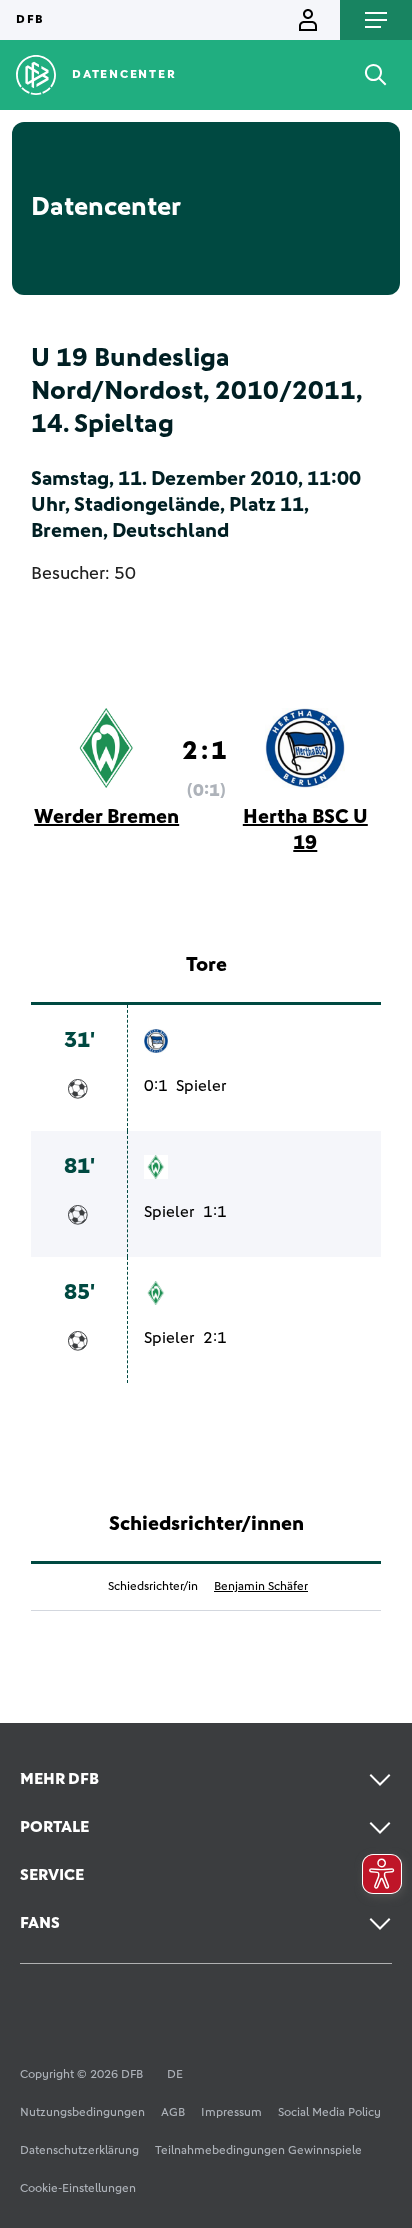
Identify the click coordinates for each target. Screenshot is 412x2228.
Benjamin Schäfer (261, 1587)
